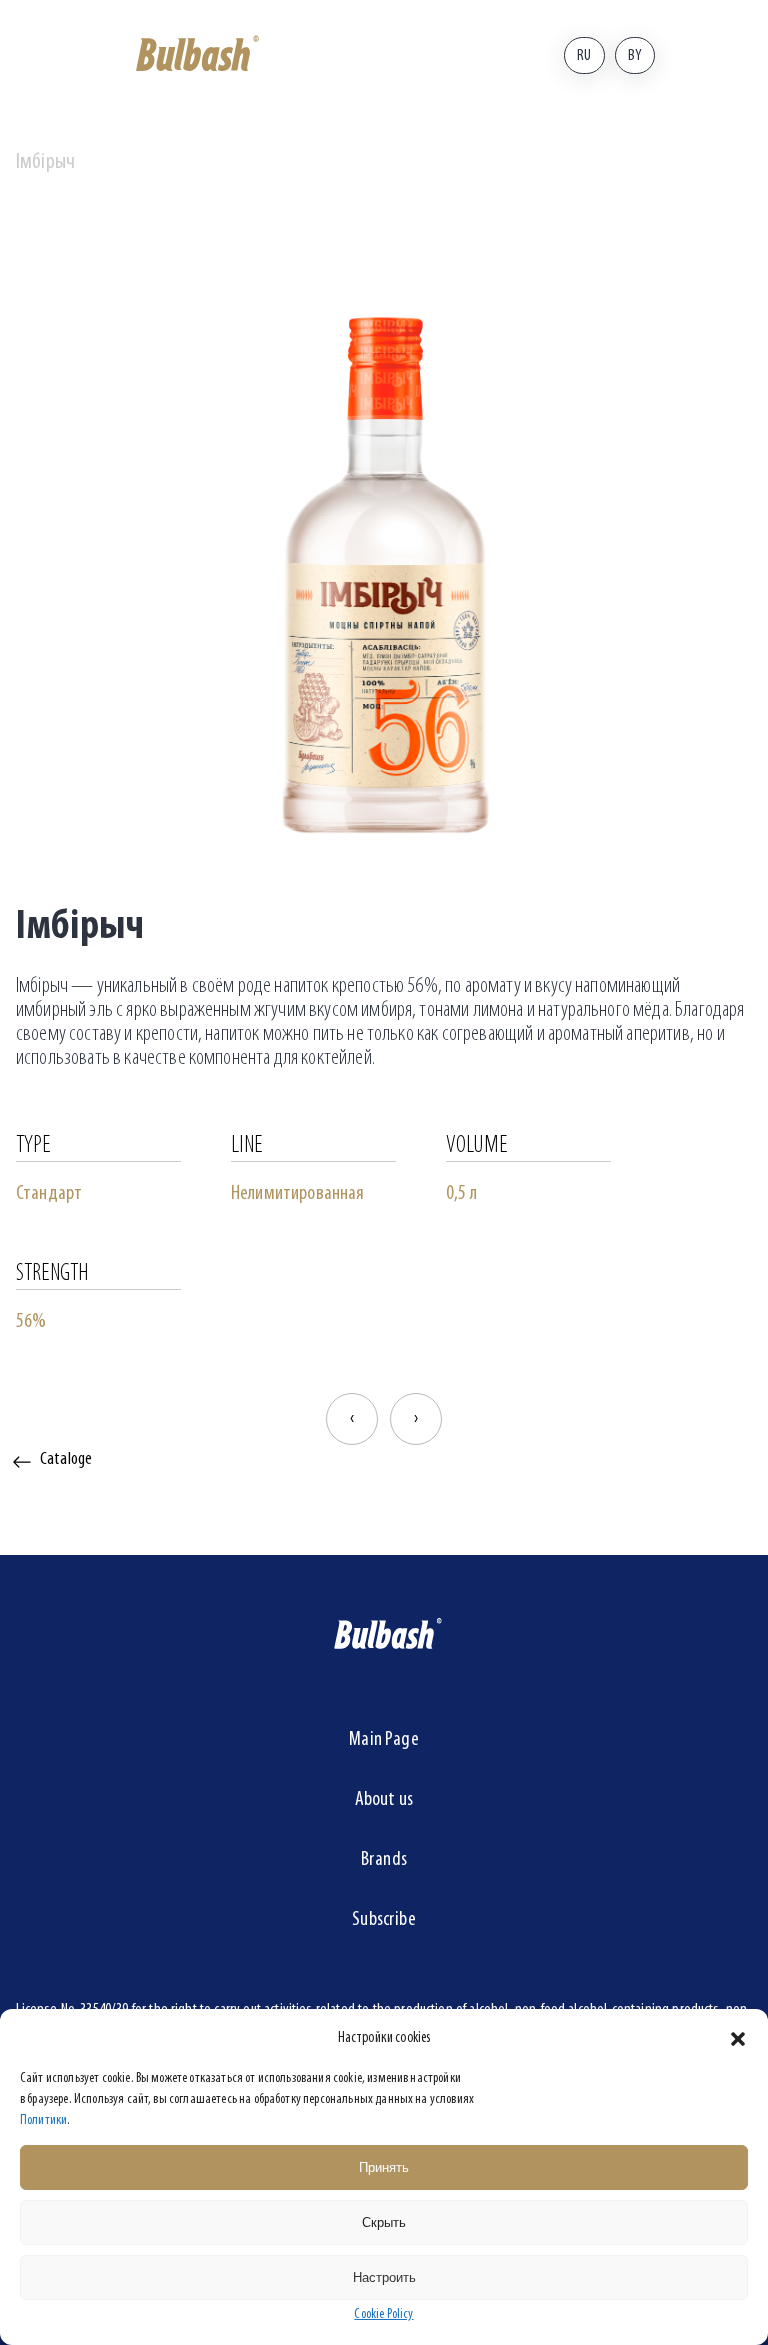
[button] (738, 2039)
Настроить (384, 2277)
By (635, 56)
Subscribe (383, 1920)
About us (384, 1800)
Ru (584, 56)
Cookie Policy (383, 2314)
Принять (384, 2167)
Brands (384, 1860)
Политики (43, 2120)
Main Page (383, 1740)
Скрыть (384, 2222)
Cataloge (66, 1460)
